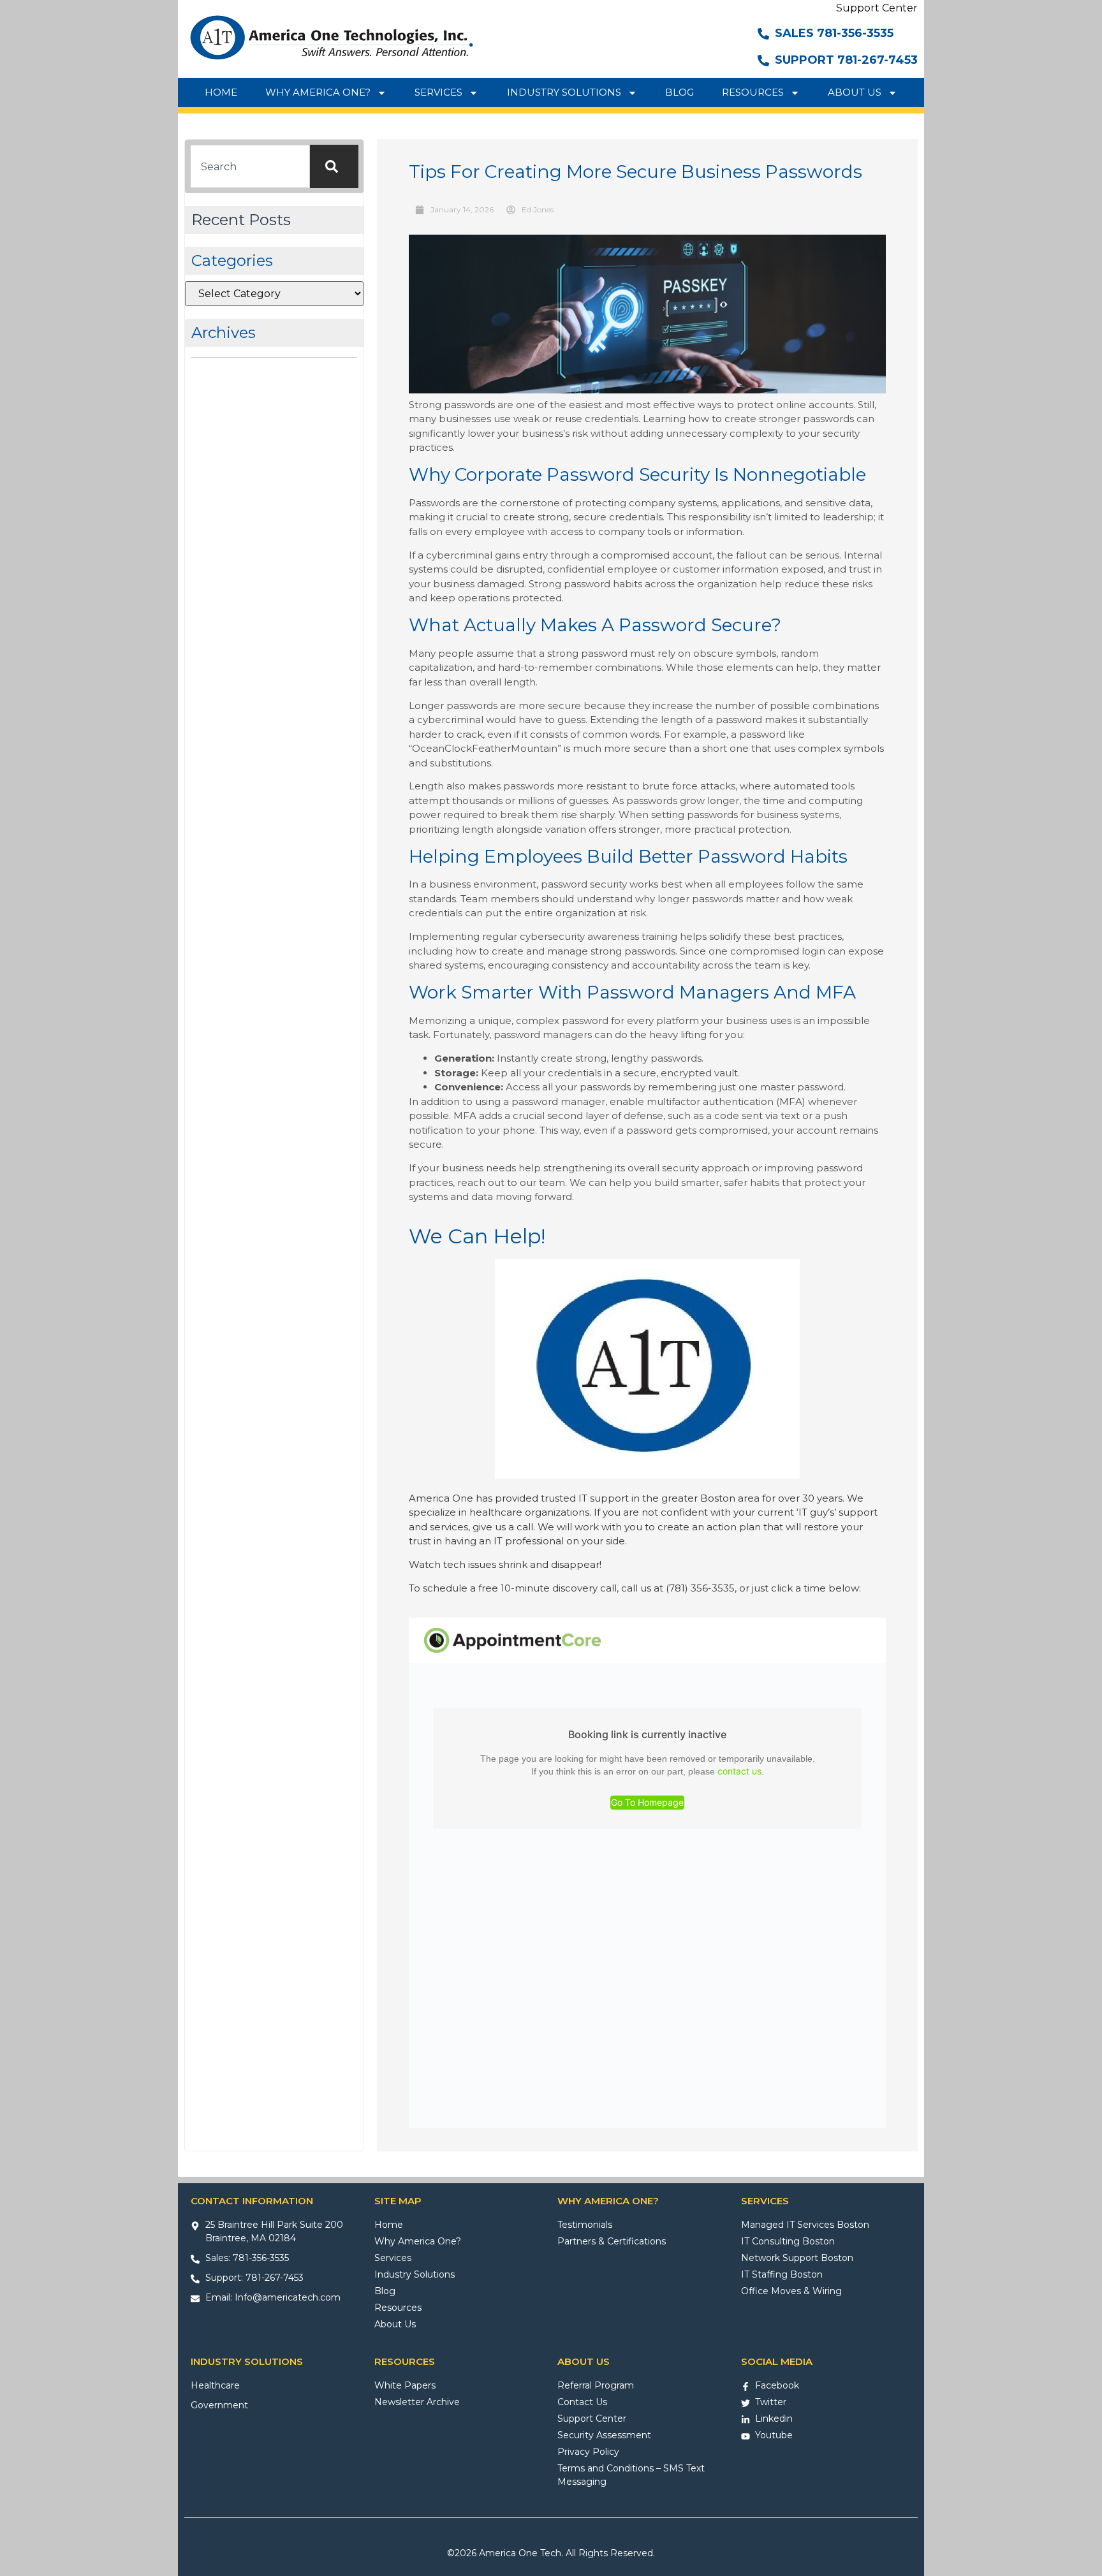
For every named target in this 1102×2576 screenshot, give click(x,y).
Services (438, 92)
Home (221, 92)
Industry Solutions (564, 92)
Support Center (877, 8)
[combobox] (250, 166)
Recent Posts (241, 220)
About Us (855, 92)
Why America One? (318, 92)
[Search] (334, 166)
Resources (753, 92)
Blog (680, 92)
